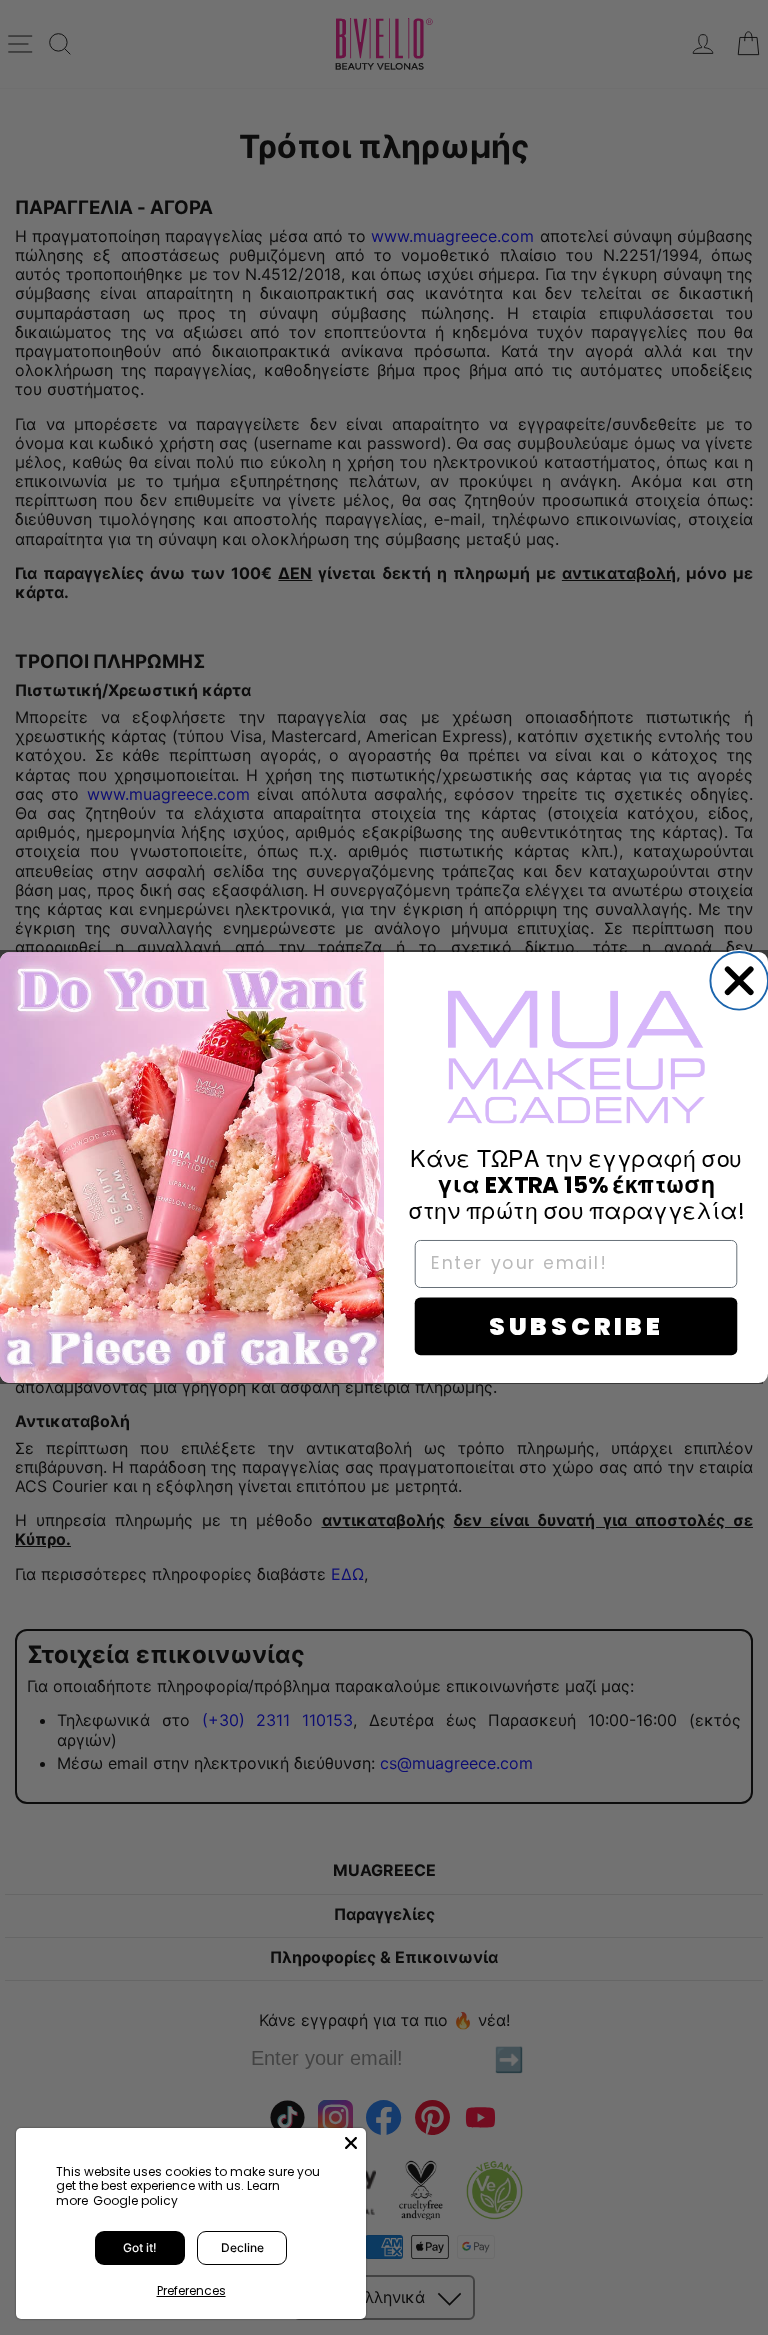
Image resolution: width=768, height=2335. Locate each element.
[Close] (351, 2143)
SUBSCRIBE (576, 1326)
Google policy (135, 2200)
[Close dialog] (739, 981)
